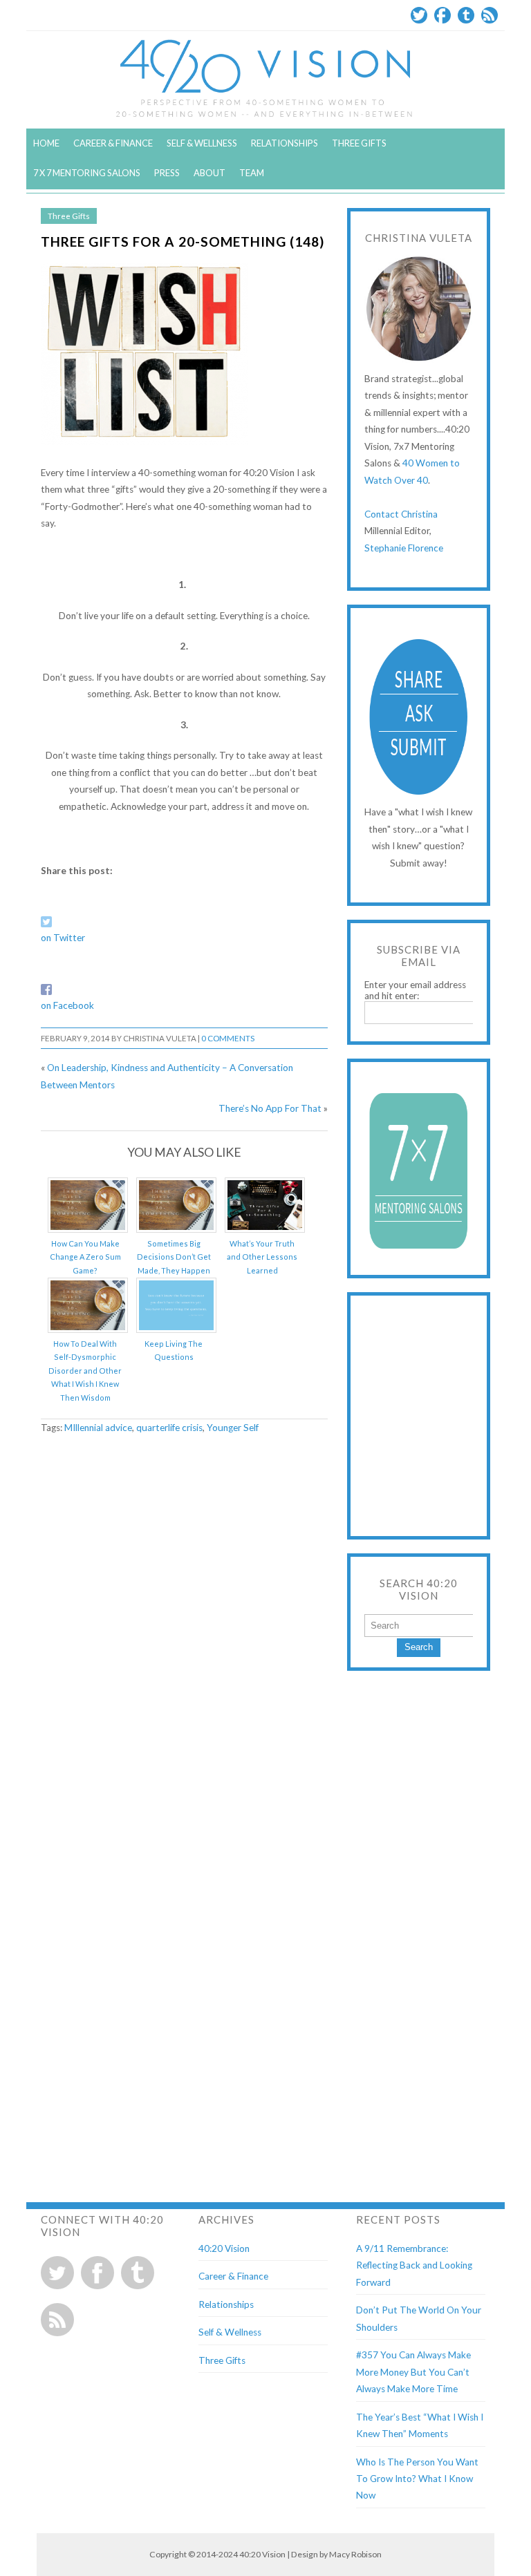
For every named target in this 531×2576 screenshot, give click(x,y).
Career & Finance (113, 143)
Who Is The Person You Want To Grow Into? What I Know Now (417, 2479)
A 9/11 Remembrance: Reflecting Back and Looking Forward (414, 2265)
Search (419, 1647)
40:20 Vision (224, 2248)
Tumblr (466, 15)
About (209, 173)
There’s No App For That (270, 1108)
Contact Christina (401, 514)
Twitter (419, 15)
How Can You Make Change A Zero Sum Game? (85, 1257)
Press (167, 173)
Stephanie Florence (404, 548)
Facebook (442, 15)
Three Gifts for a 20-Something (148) (183, 241)
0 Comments (228, 1038)
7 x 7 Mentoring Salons (87, 173)
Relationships (285, 143)
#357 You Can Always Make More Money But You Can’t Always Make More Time (413, 2372)
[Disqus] (184, 1622)
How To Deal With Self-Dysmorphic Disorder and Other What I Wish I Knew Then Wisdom (85, 1371)
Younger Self (233, 1428)
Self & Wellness (202, 143)
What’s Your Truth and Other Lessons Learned (262, 1257)
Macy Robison (355, 2554)
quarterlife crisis (169, 1428)
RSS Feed (490, 15)
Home (46, 143)
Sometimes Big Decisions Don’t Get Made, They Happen (174, 1257)
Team (252, 173)
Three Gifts (359, 143)
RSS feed (57, 2320)
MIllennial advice (98, 1428)
